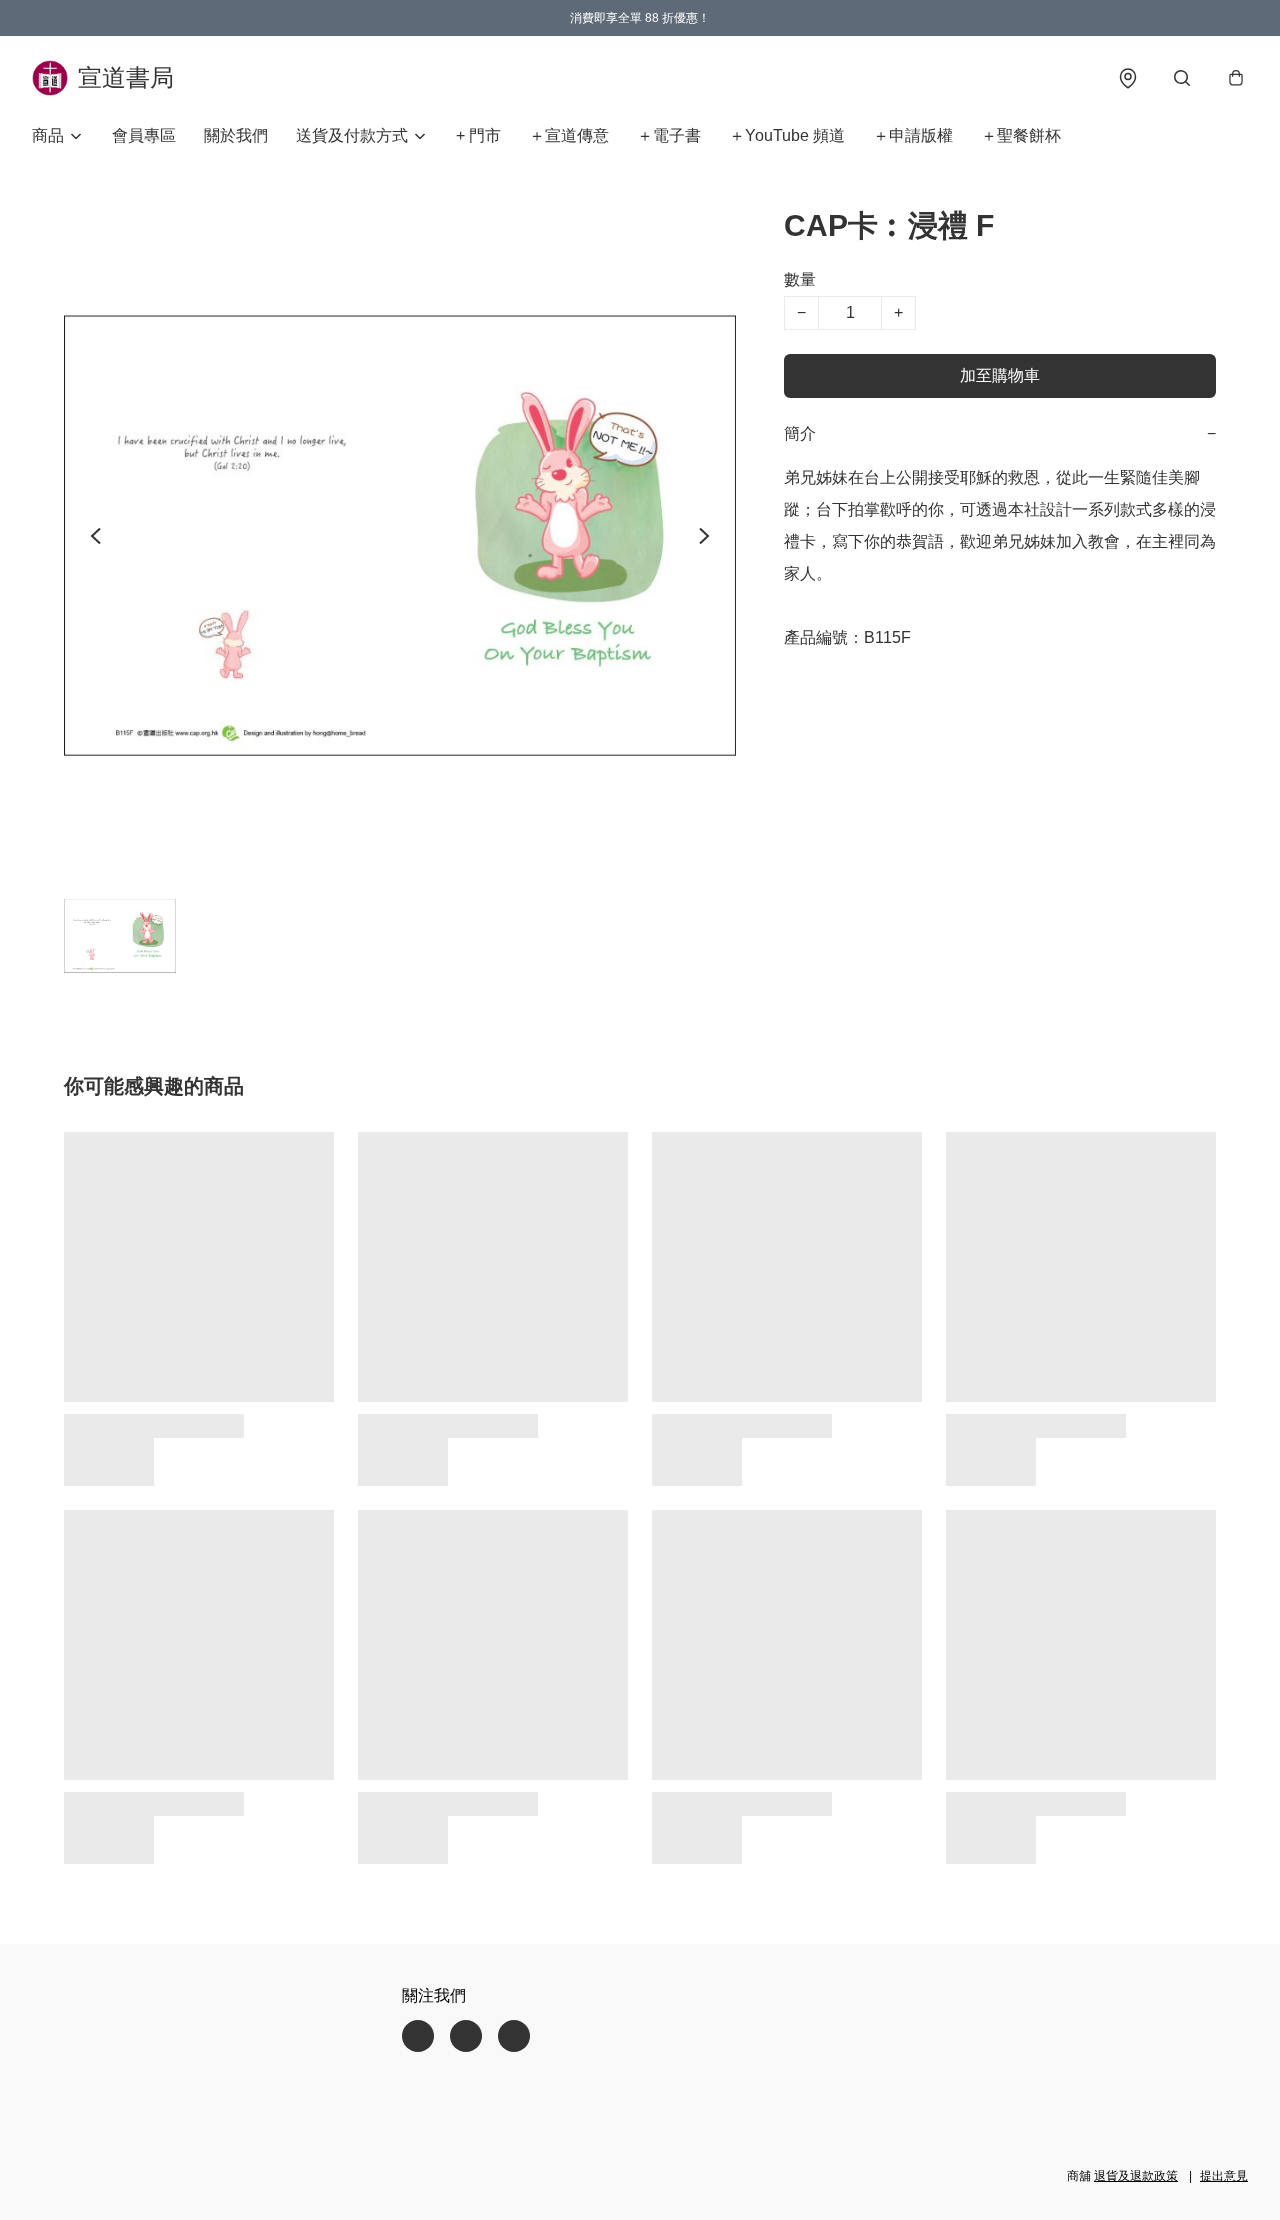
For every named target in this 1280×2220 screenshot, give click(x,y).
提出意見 (1224, 2176)
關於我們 (236, 135)
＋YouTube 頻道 (787, 135)
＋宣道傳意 (569, 135)
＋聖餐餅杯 (1021, 135)
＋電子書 (669, 135)
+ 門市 (478, 135)
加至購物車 (1000, 375)
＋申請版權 (913, 135)
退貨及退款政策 (1136, 2176)
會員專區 (144, 135)
